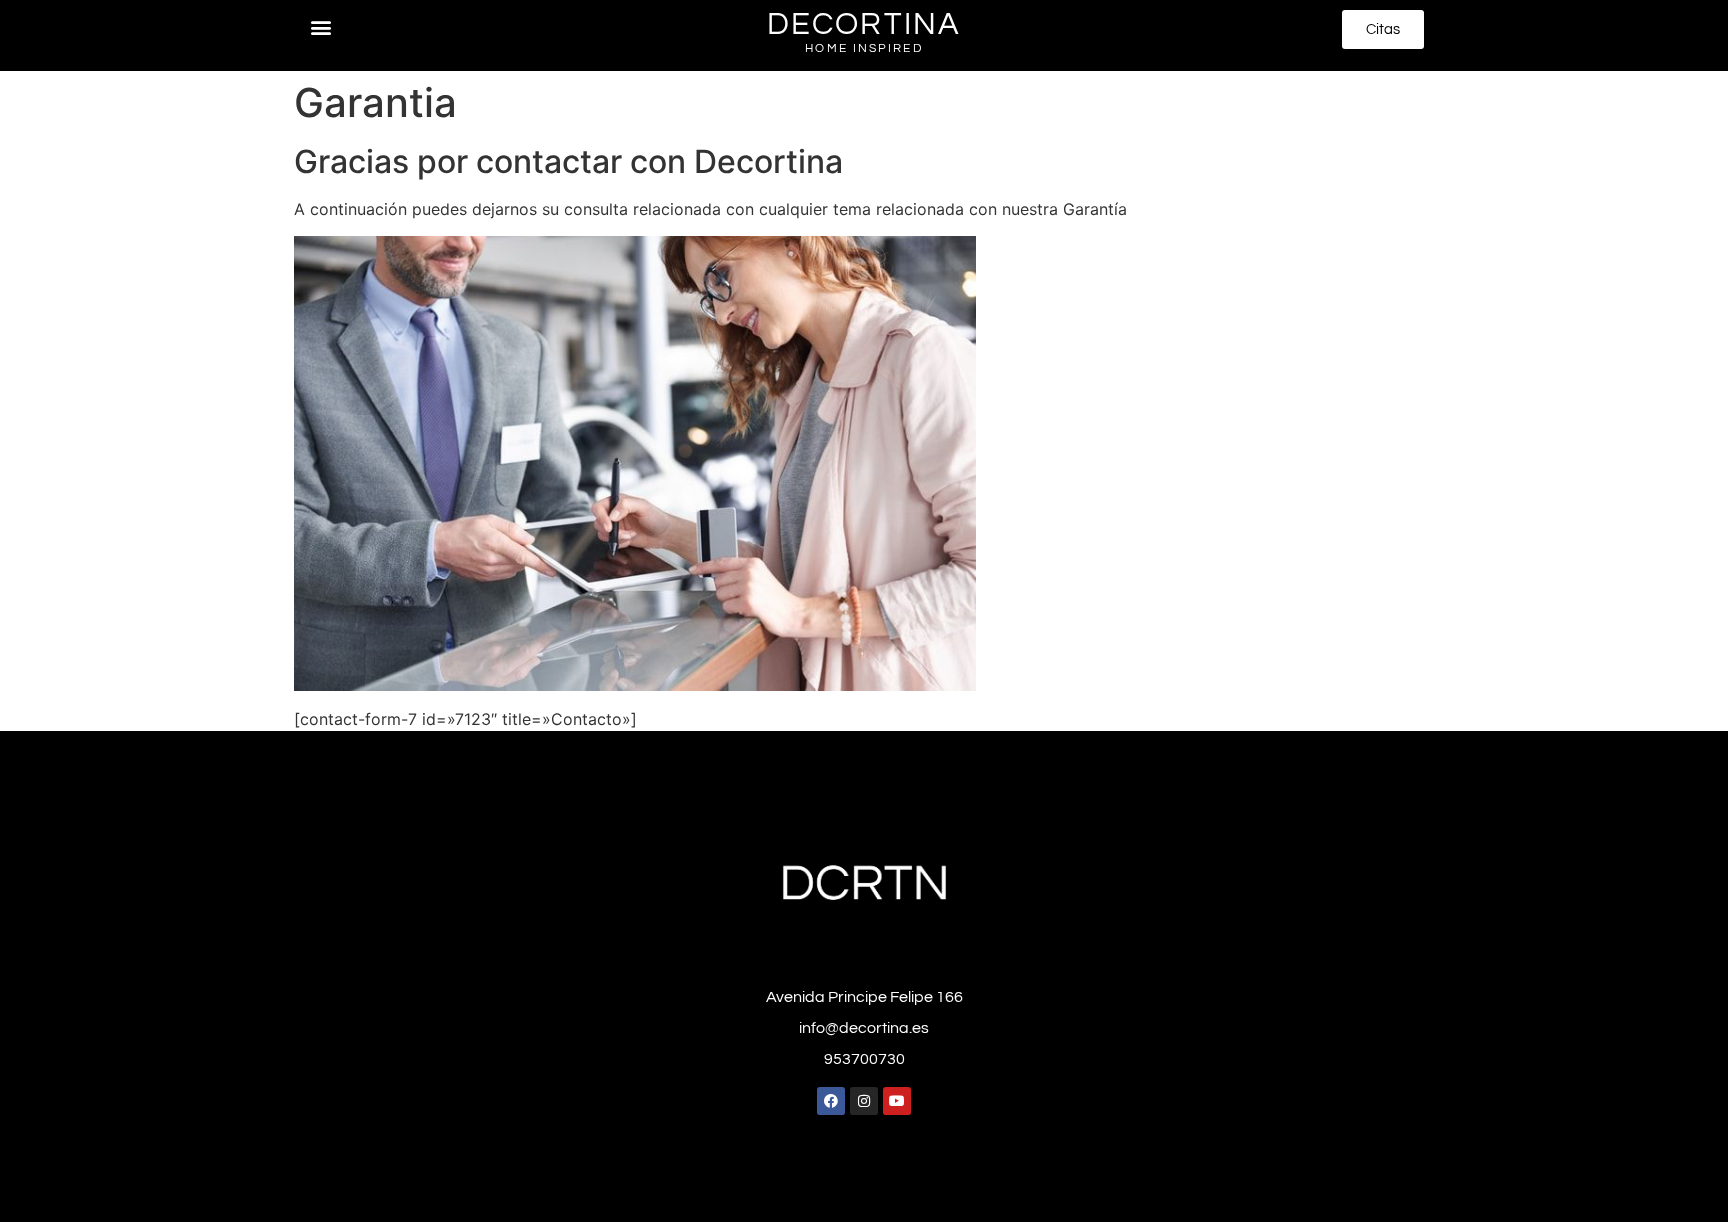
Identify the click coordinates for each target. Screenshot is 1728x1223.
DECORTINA (864, 25)
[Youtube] (897, 1101)
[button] (320, 26)
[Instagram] (864, 1101)
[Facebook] (831, 1101)
